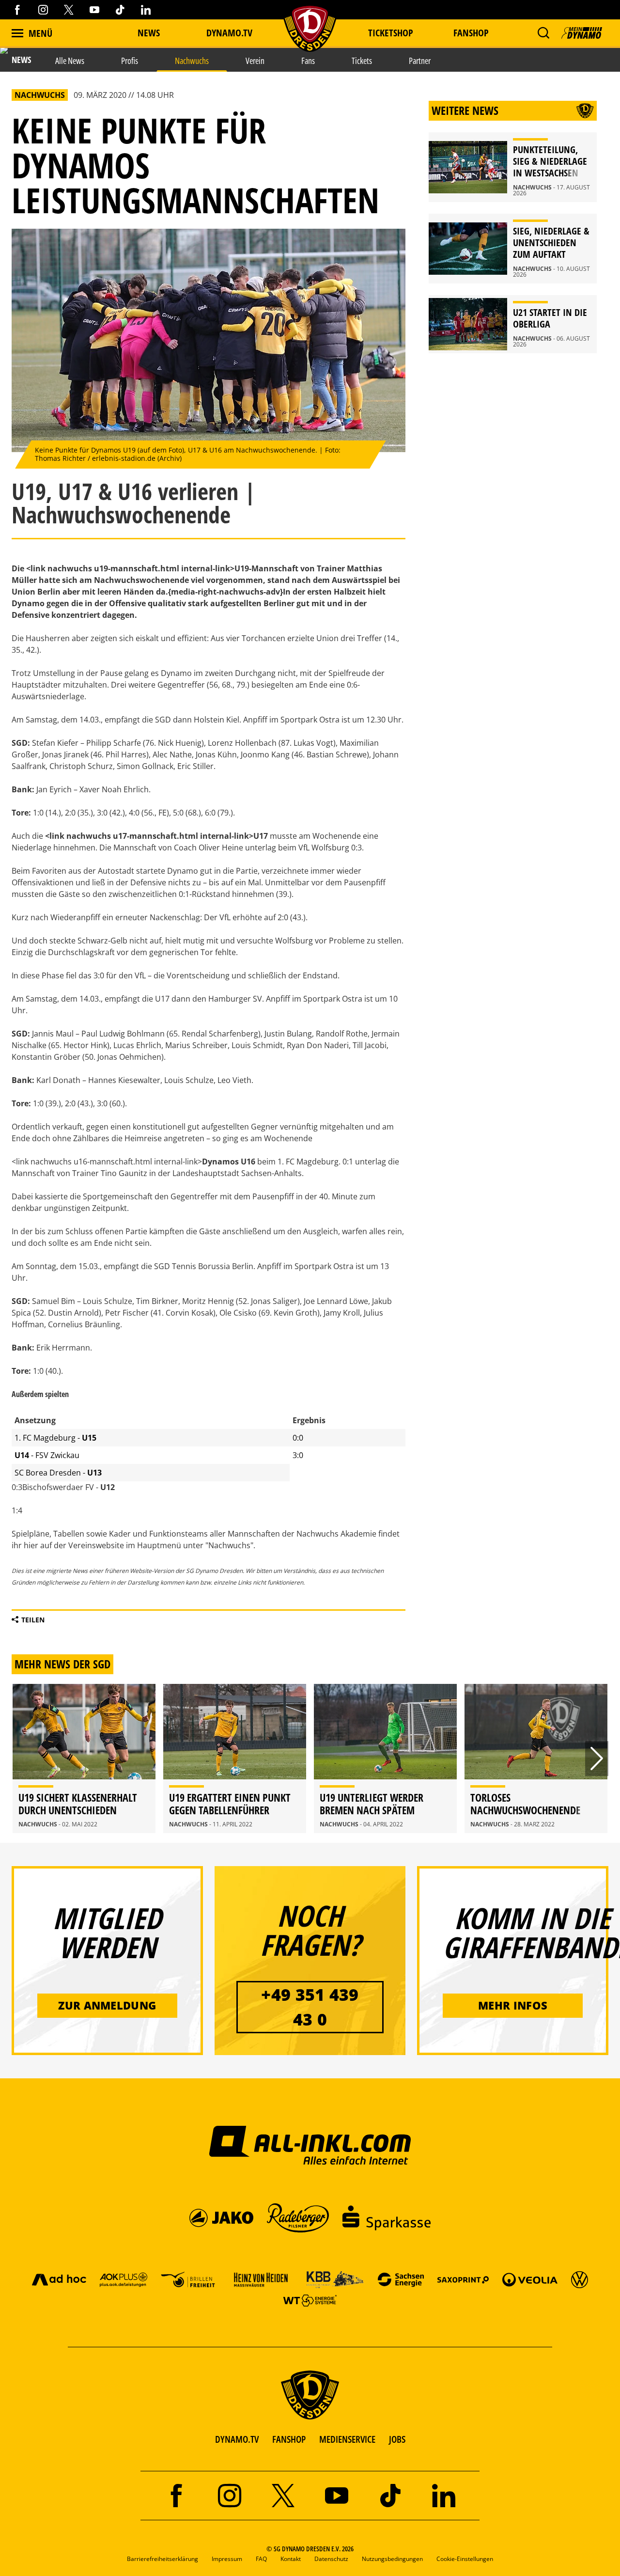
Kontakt (291, 2559)
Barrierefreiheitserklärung (163, 2559)
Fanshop (471, 33)
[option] (84, 1759)
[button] (543, 33)
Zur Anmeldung (107, 2005)
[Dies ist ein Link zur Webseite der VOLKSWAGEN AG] (580, 2279)
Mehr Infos (513, 2005)
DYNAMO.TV (229, 33)
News (149, 33)
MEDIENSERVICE (347, 2439)
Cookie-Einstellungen (465, 2559)
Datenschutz (331, 2559)
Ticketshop (391, 33)
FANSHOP (289, 2439)
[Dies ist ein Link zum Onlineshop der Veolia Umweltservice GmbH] (530, 2279)
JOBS (397, 2439)
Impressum (227, 2559)
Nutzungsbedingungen (392, 2559)
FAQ (261, 2559)
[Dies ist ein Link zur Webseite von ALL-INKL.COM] (310, 2145)
